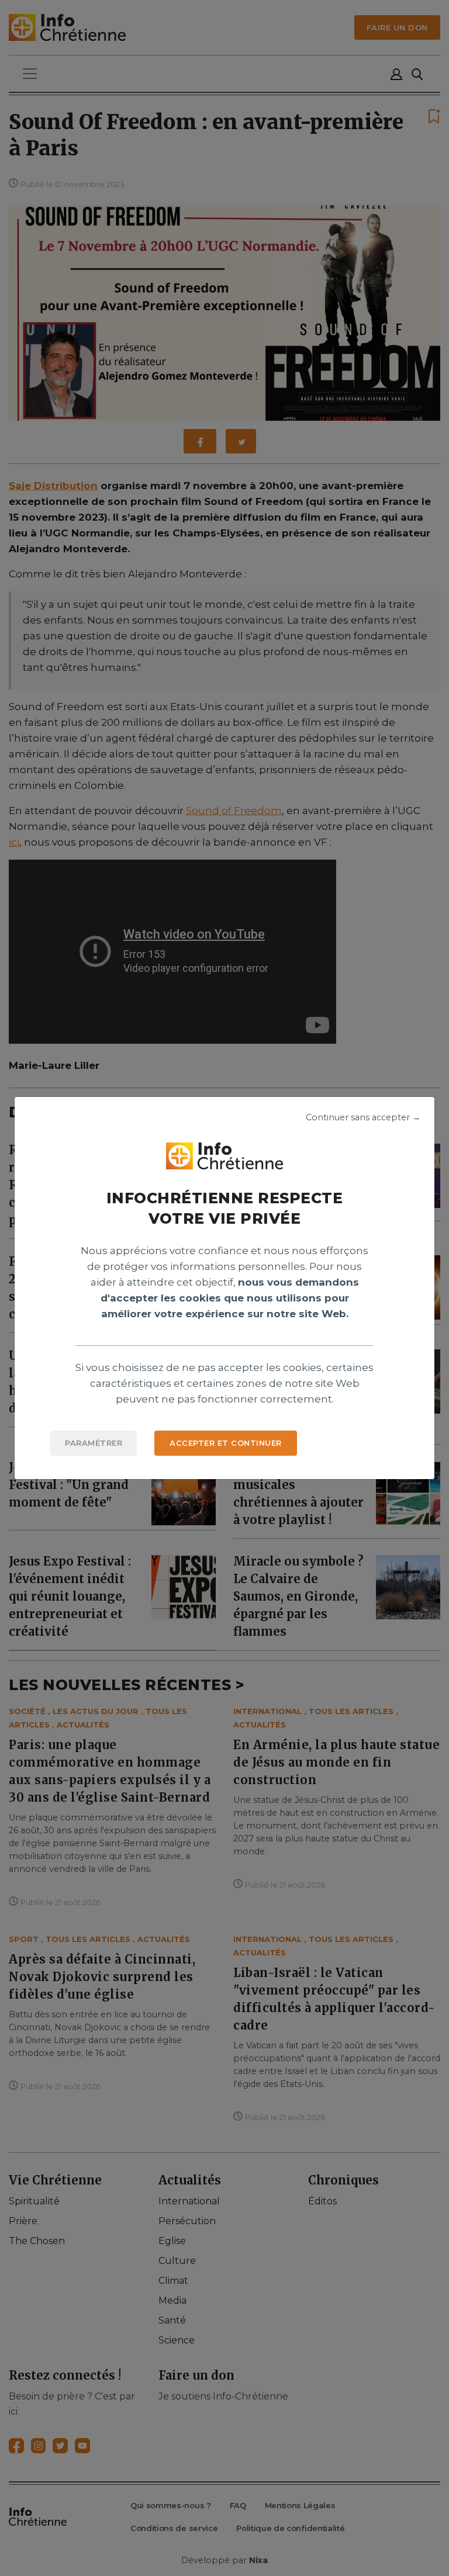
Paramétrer (94, 1443)
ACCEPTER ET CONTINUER (226, 1443)
